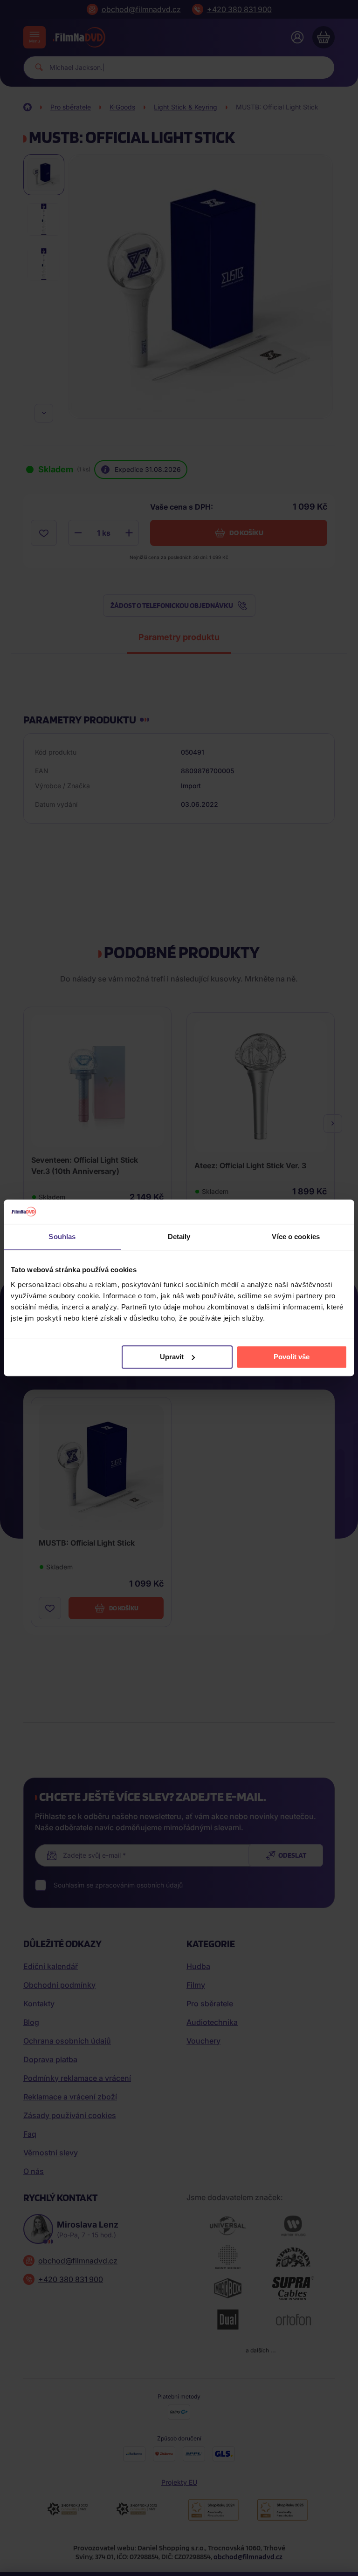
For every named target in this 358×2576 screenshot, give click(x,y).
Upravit (172, 1357)
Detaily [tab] (179, 1237)
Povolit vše (292, 1357)
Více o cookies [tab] (296, 1237)
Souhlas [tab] (62, 1237)
